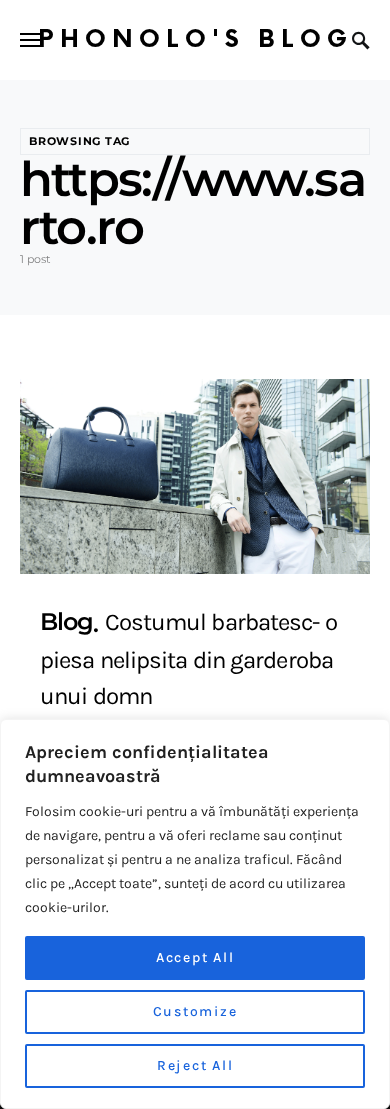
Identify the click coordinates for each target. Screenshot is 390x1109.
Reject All (195, 1065)
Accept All (195, 957)
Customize (195, 1011)
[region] (195, 914)
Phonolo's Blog (195, 39)
